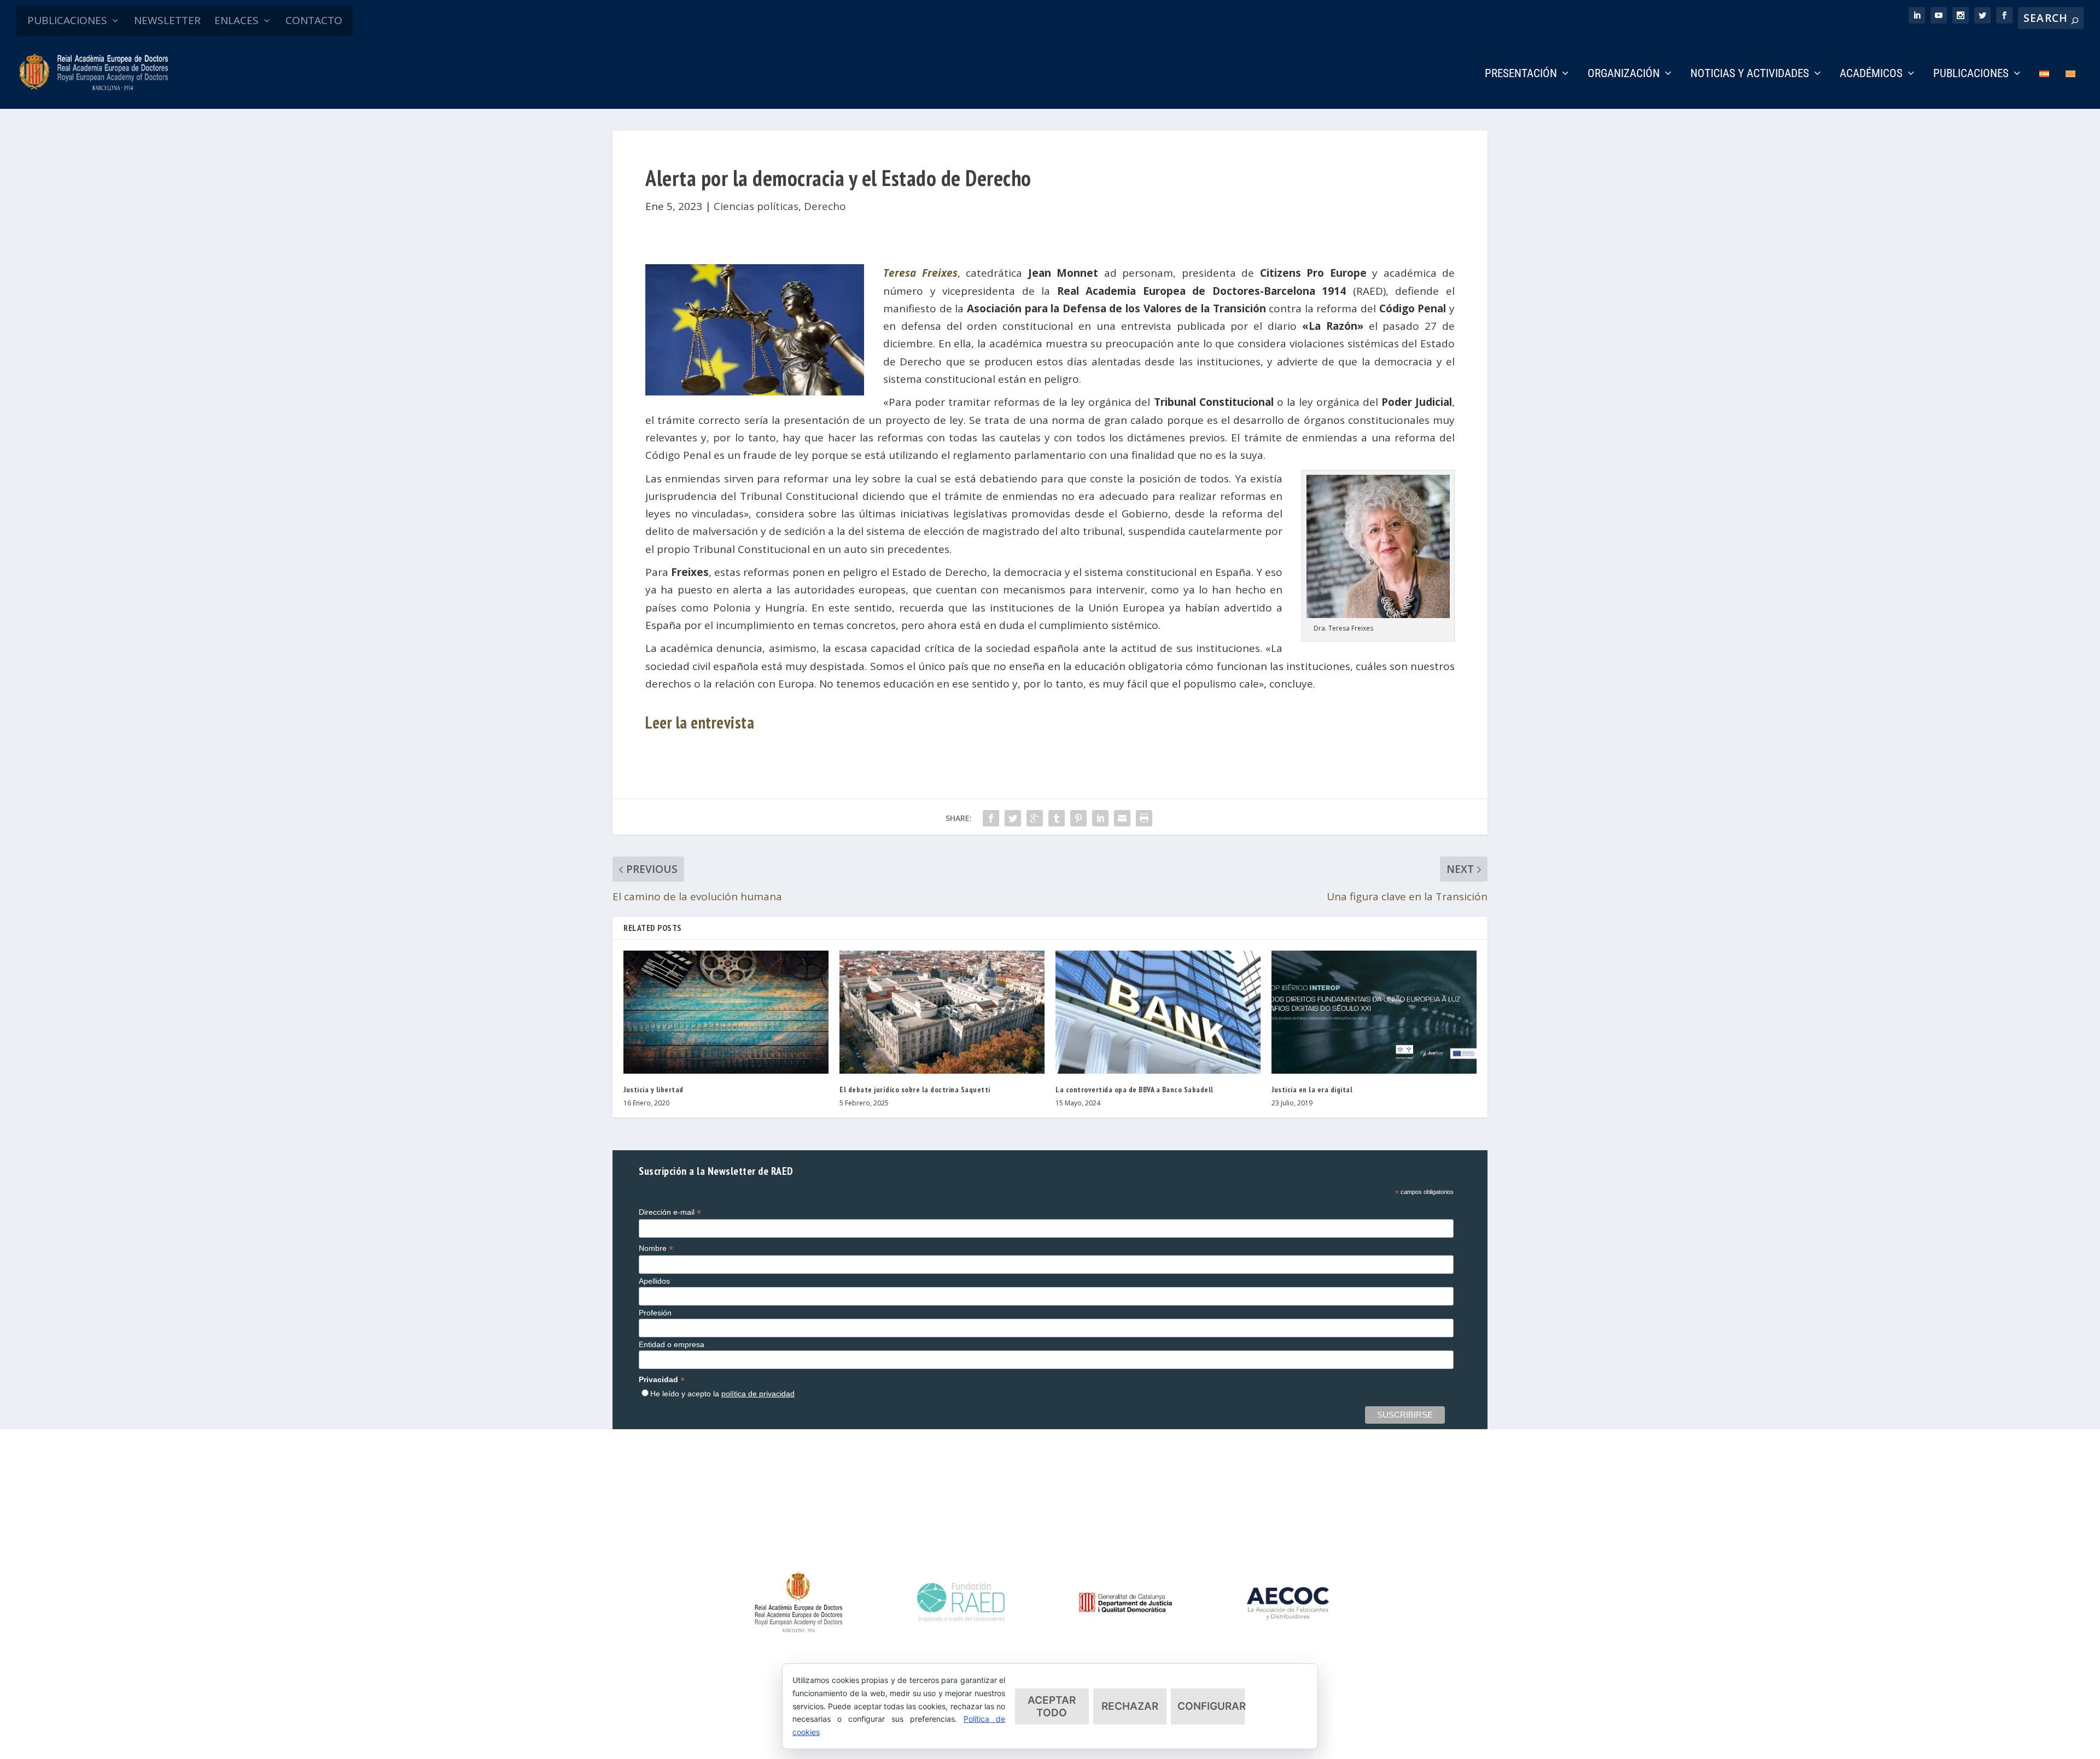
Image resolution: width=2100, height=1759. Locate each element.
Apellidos (654, 1281)
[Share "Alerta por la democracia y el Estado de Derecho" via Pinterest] (1078, 818)
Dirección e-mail (670, 1212)
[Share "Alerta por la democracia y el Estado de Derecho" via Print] (1144, 818)
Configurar (1211, 1706)
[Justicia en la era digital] (1374, 1012)
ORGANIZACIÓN (1624, 74)
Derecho (825, 206)
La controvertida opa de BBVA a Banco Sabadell (1134, 1090)
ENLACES (237, 20)
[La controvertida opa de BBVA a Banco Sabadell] (1158, 1012)
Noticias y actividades (1750, 74)
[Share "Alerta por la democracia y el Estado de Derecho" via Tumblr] (1057, 818)
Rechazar (1130, 1706)
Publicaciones (1971, 74)
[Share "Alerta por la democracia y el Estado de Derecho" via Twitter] (1013, 818)
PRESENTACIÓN (1521, 74)
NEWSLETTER (167, 20)
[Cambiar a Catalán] (2070, 89)
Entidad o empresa (672, 1344)
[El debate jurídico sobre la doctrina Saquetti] (942, 1012)
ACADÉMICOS (1871, 74)
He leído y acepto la (722, 1394)
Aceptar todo (1052, 1706)
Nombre (656, 1248)
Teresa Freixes (920, 273)
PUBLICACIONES (67, 20)
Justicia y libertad (654, 1090)
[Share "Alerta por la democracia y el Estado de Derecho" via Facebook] (991, 818)
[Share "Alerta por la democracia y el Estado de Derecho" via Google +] (1035, 818)
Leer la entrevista (700, 722)
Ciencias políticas (756, 206)
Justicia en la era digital (1312, 1090)
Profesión (655, 1313)
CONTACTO (314, 20)
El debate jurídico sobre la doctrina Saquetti (915, 1090)
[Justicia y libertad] (726, 1012)
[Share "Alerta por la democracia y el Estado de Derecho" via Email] (1122, 818)
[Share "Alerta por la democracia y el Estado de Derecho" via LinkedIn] (1100, 818)
